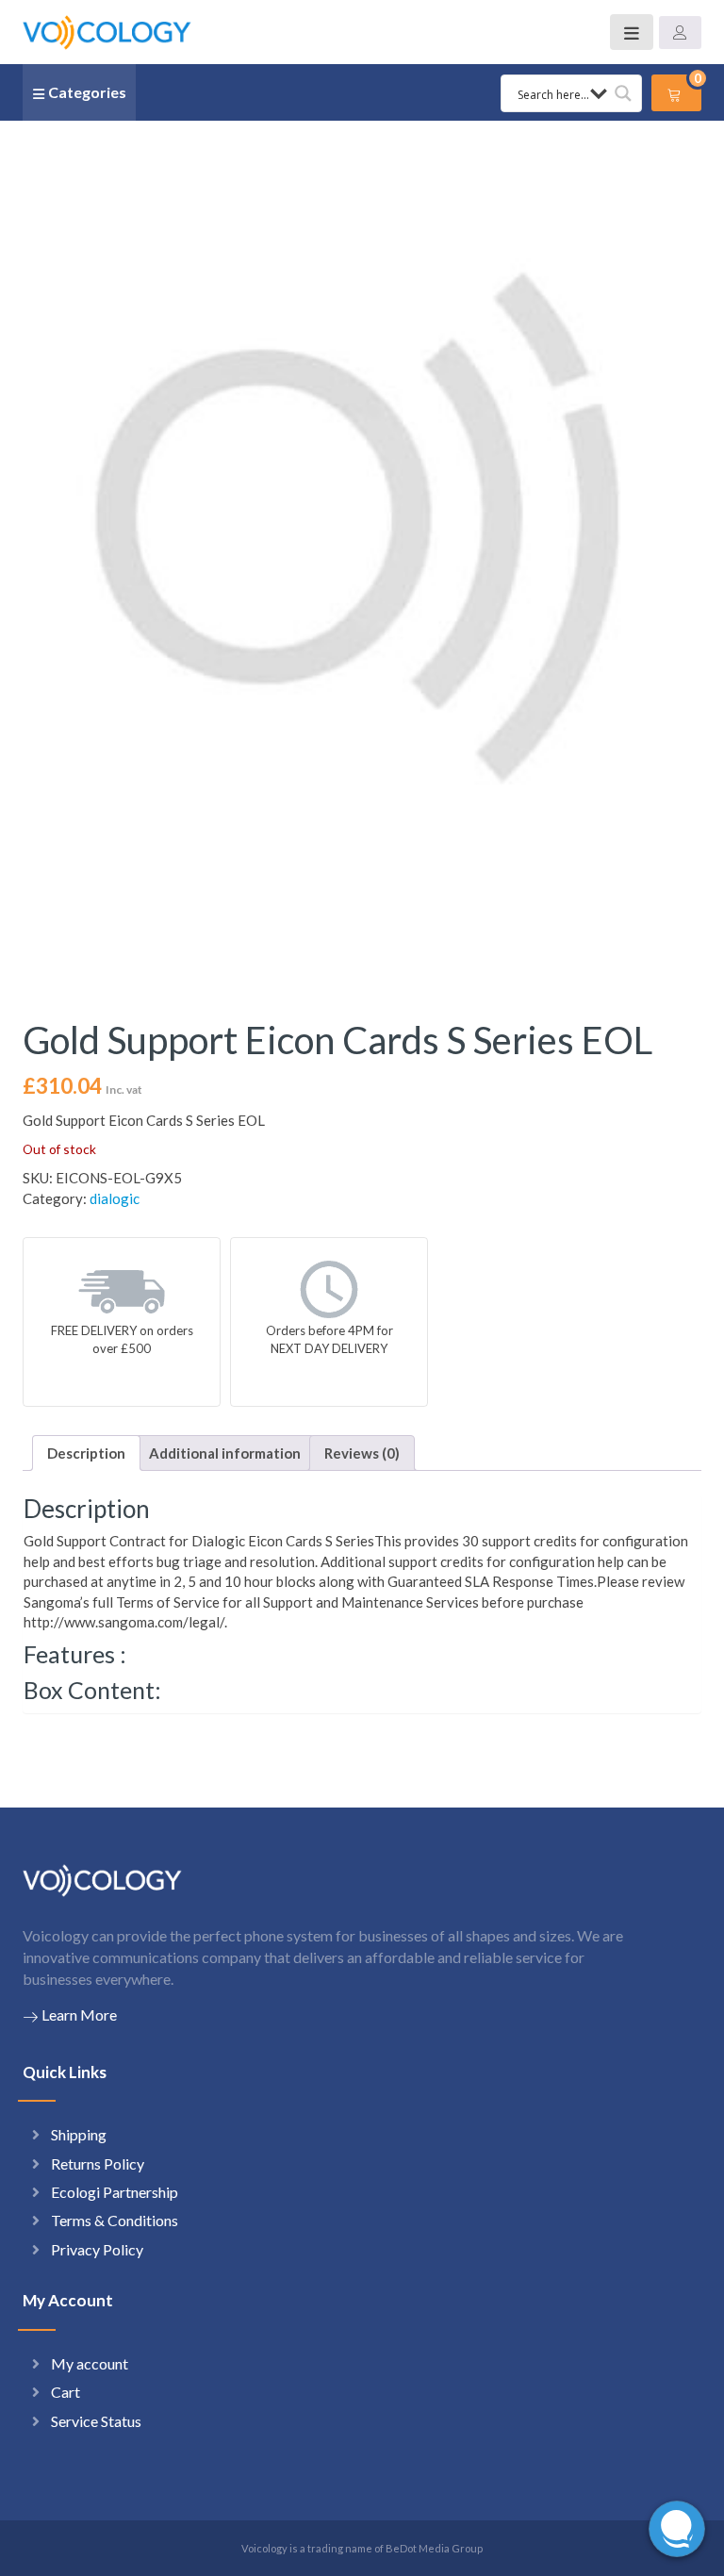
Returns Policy (98, 2163)
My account (90, 2363)
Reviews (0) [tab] (362, 1453)
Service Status (96, 2421)
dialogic (115, 1198)
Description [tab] (86, 1453)
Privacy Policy (97, 2249)
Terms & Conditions (115, 2220)
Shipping (79, 2134)
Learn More (79, 2015)
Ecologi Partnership (115, 2192)
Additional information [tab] (225, 1453)
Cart (66, 2392)
